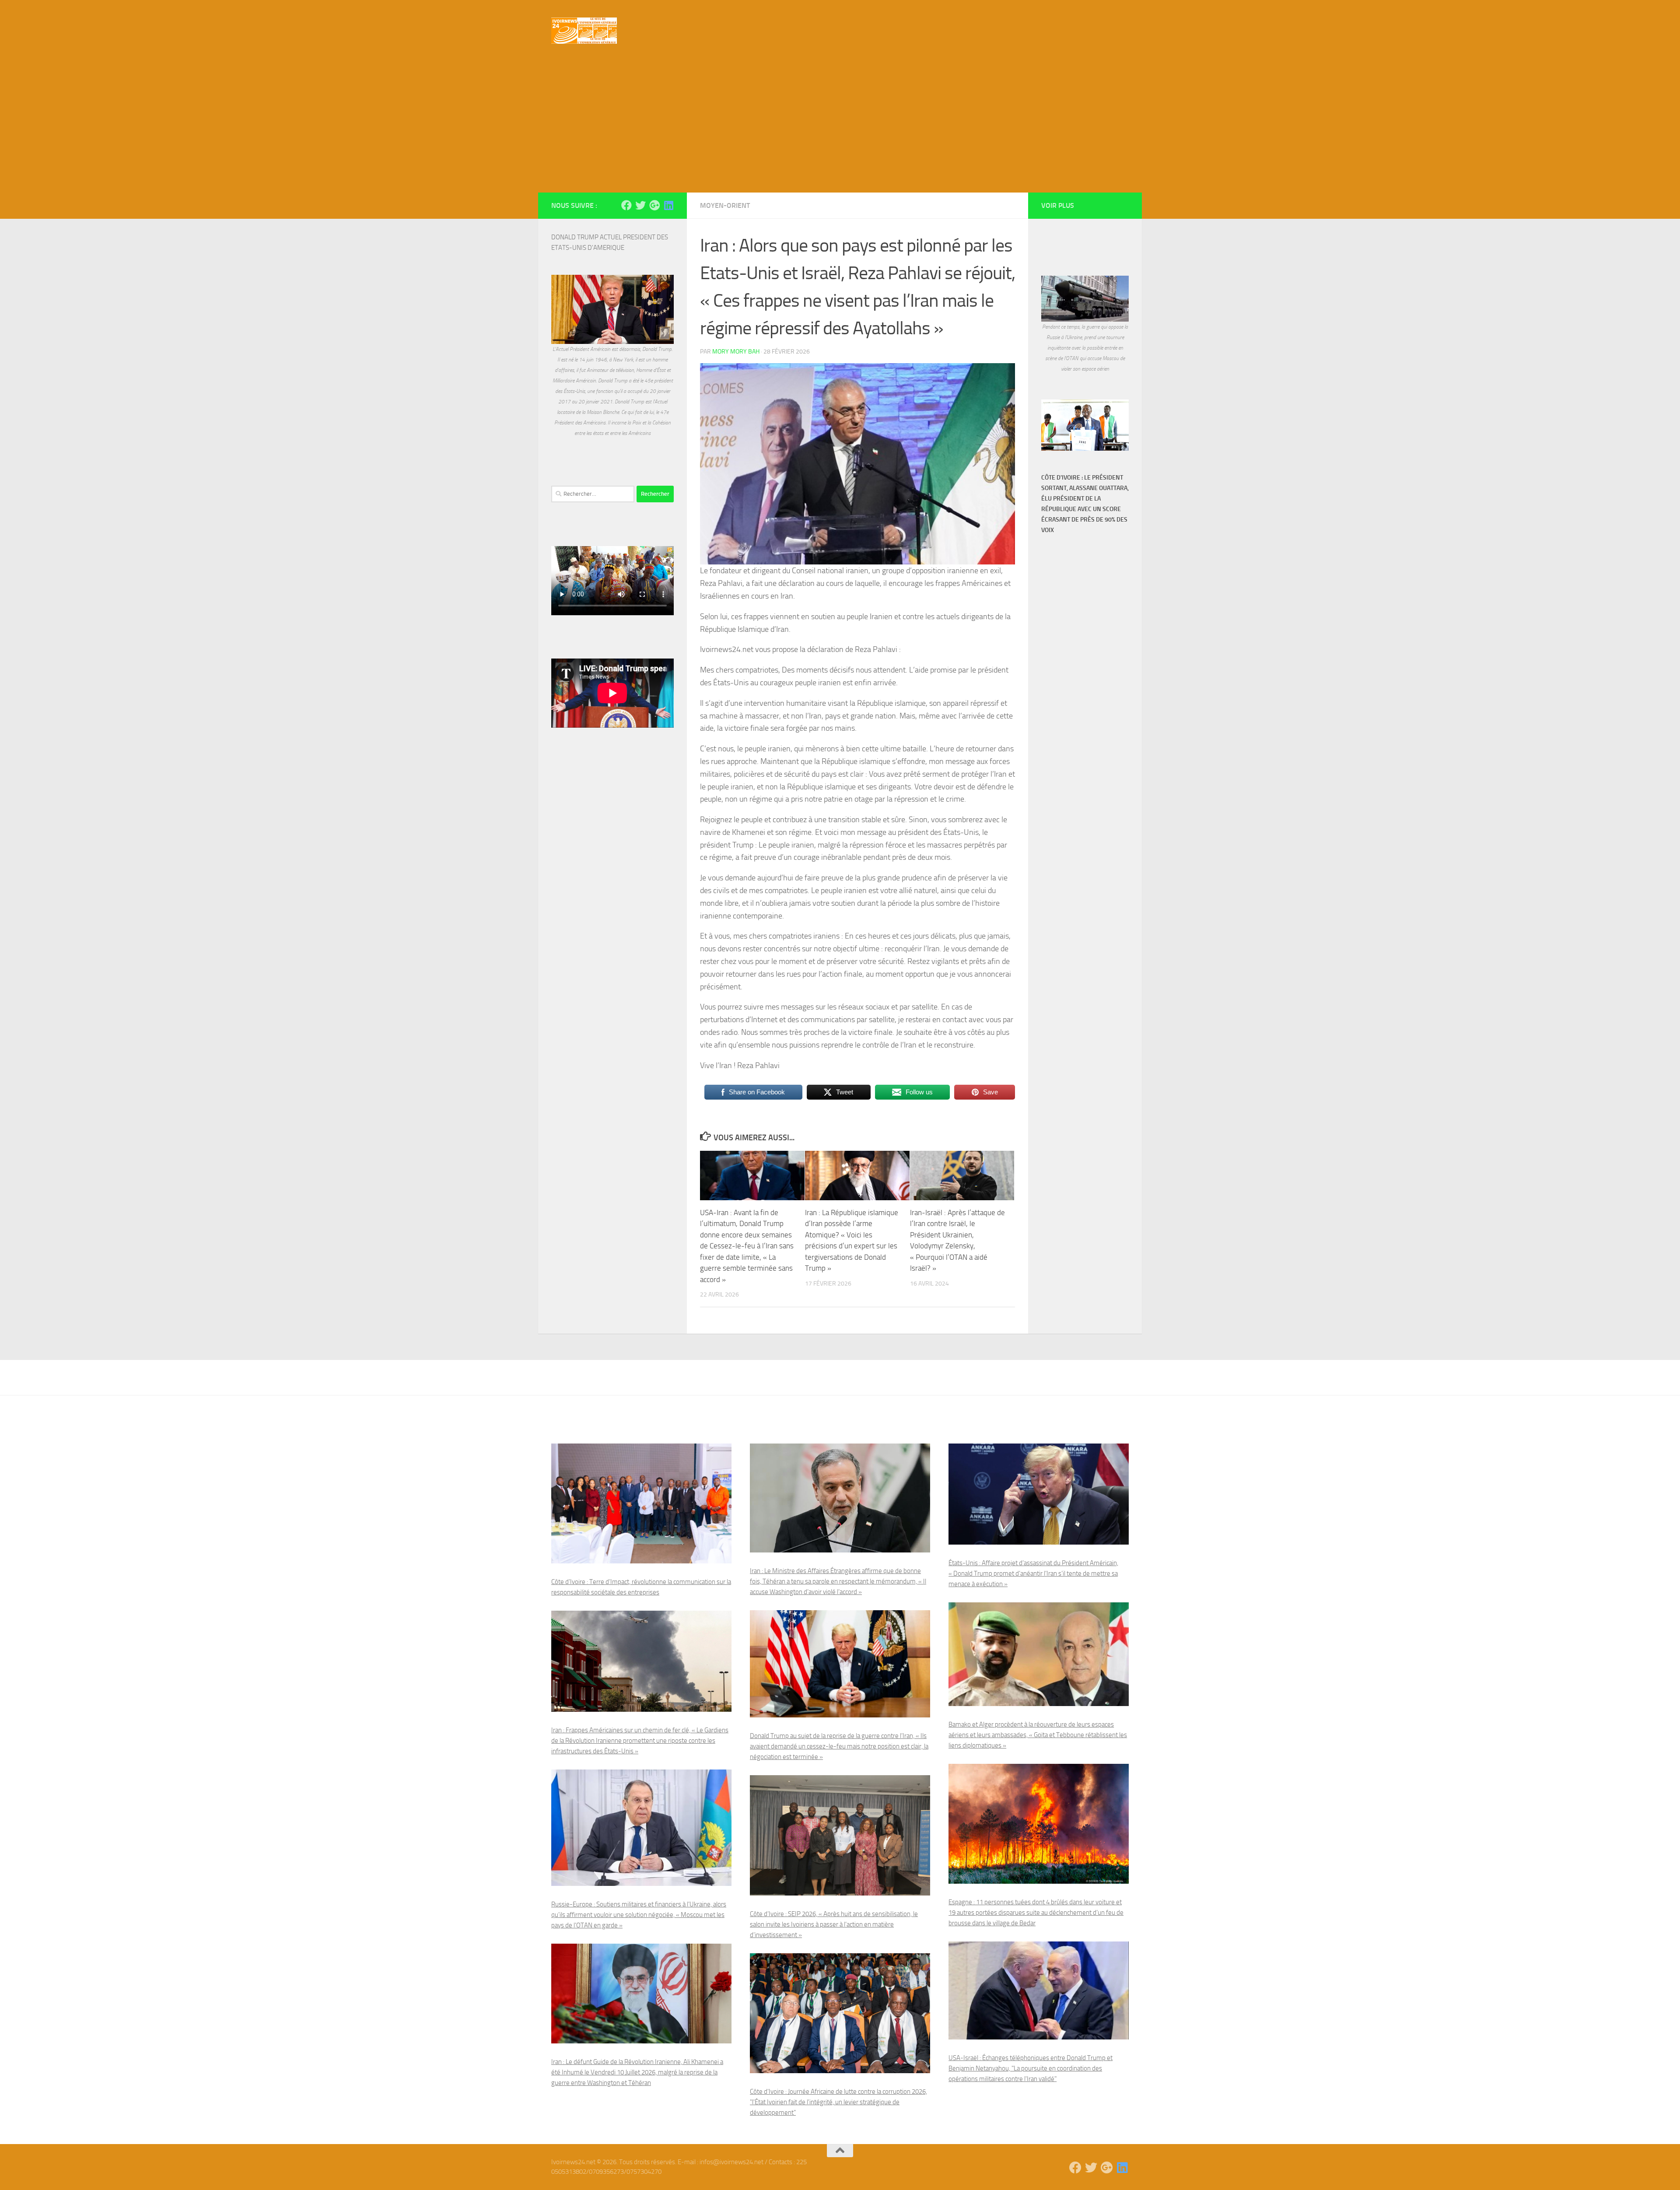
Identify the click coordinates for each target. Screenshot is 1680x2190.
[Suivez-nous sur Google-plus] (654, 205)
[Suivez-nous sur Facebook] (626, 205)
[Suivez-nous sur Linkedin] (668, 205)
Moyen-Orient (725, 205)
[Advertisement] (840, 127)
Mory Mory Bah (736, 352)
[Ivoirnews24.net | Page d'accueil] (584, 31)
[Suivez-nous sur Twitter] (640, 205)
